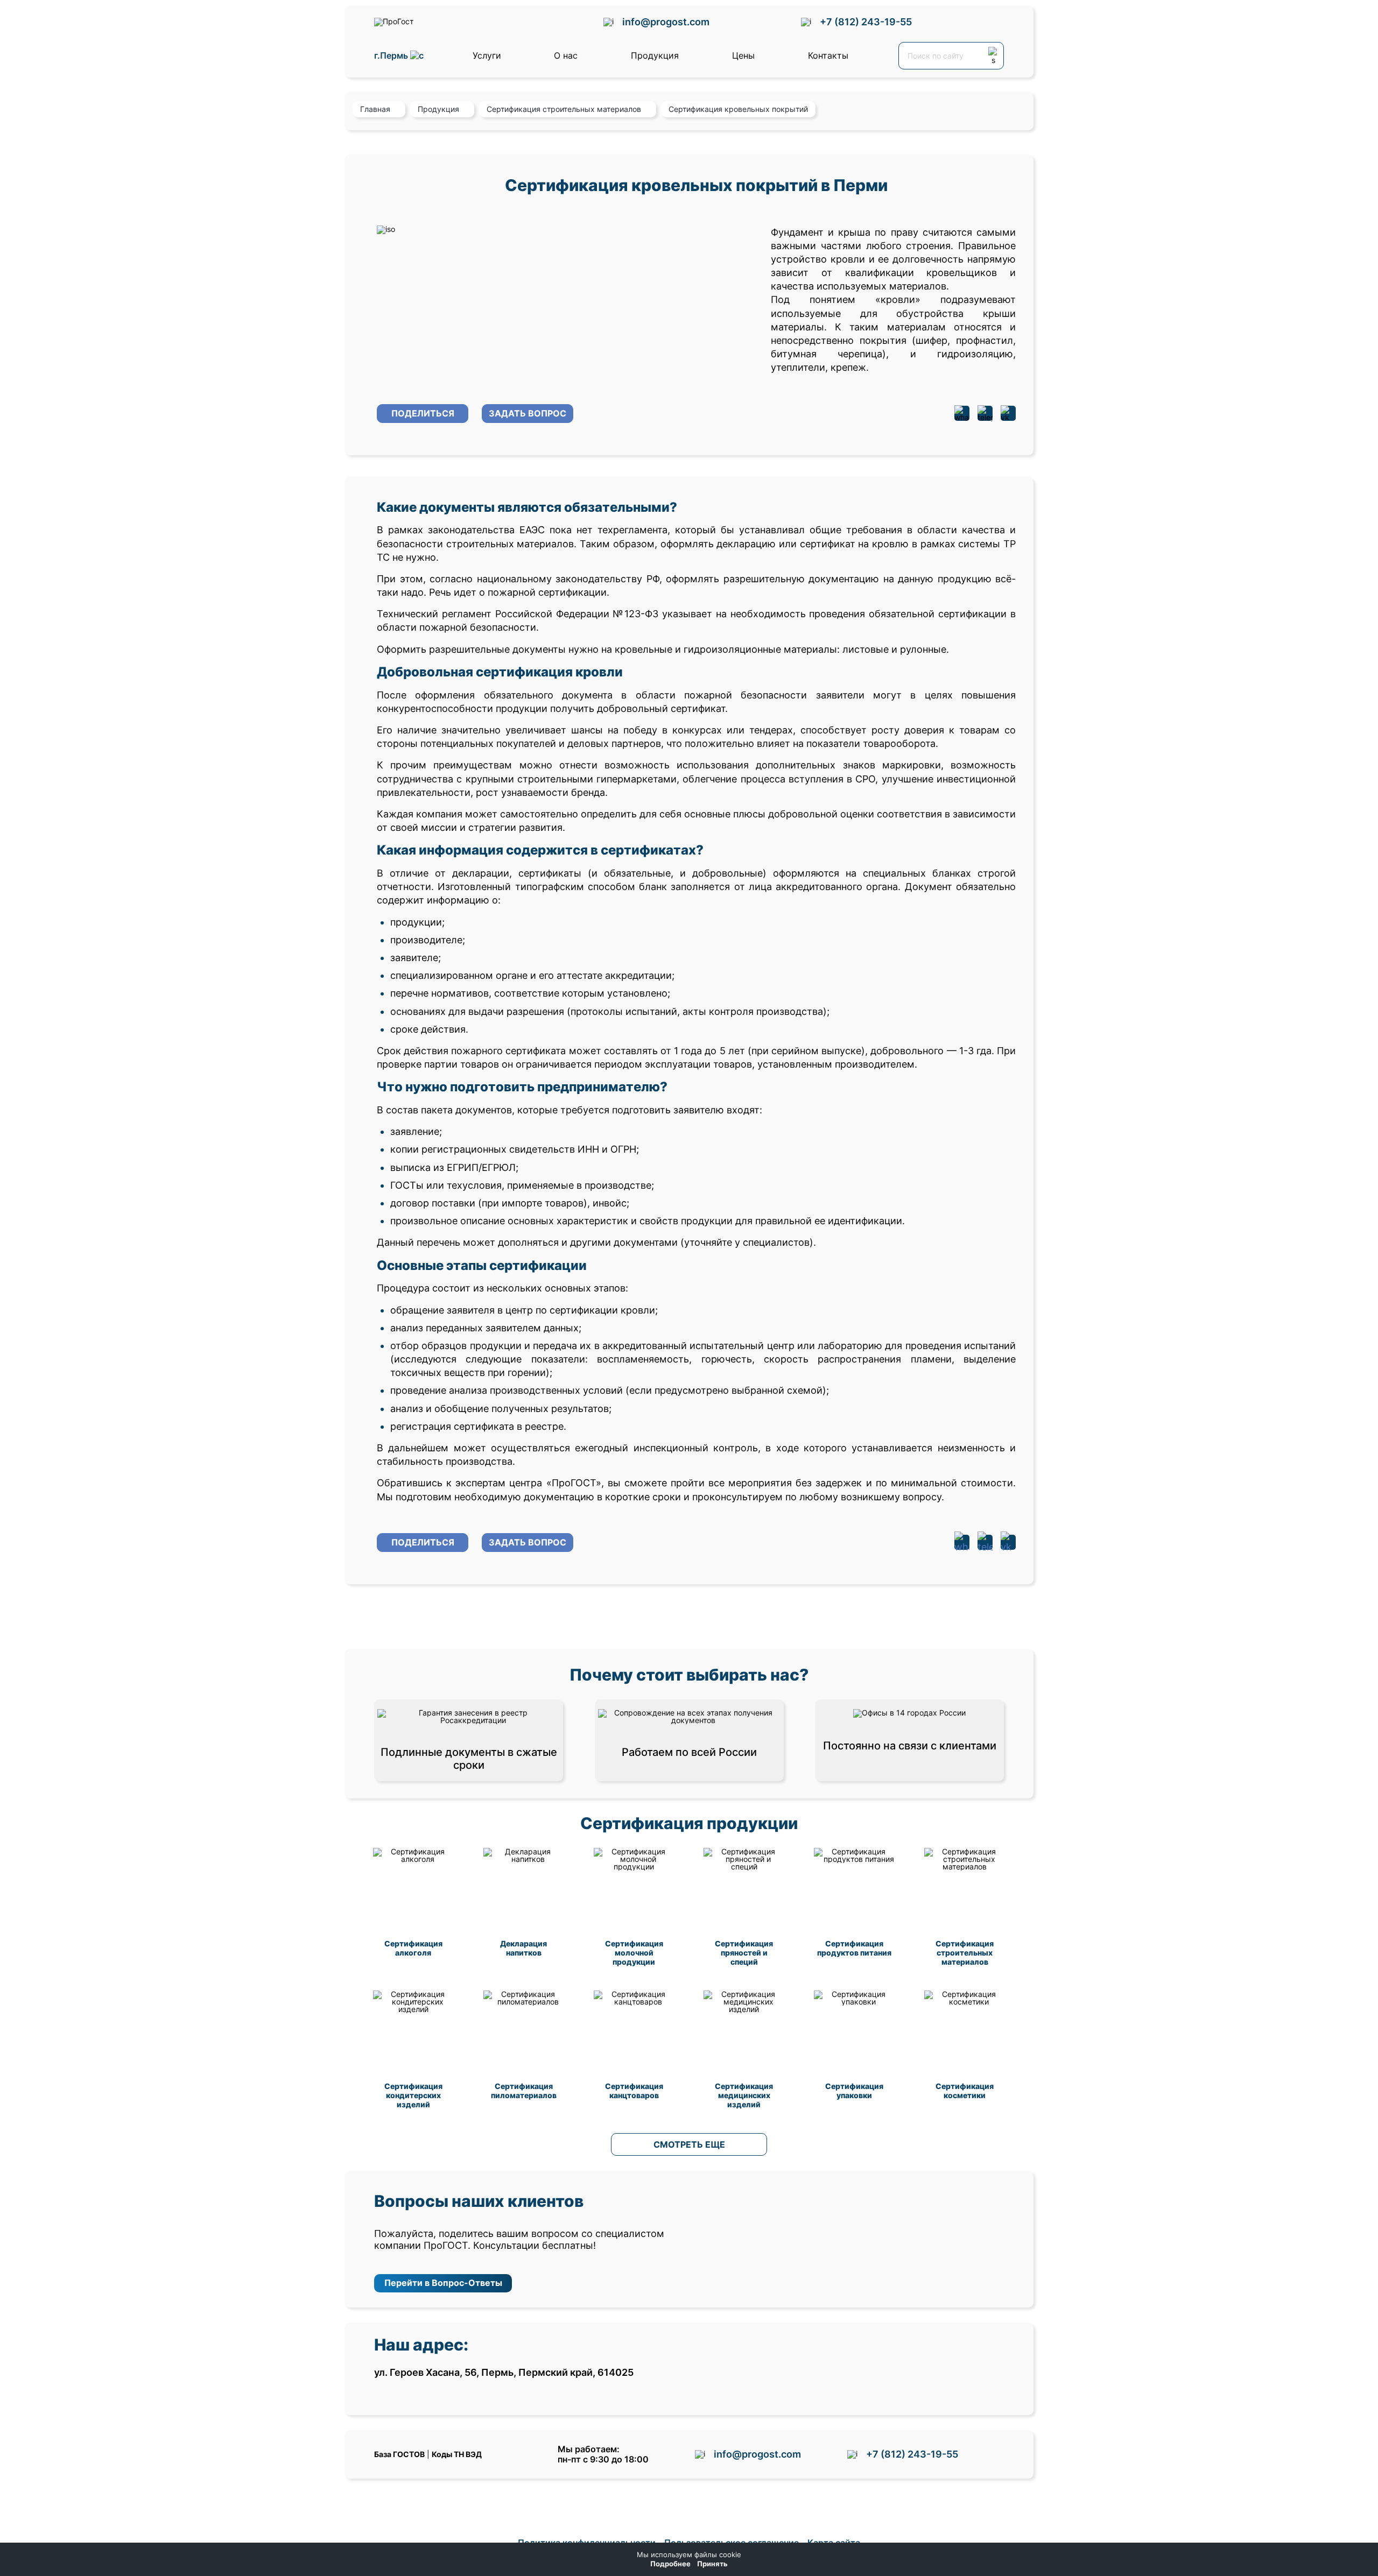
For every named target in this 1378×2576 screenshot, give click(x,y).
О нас (566, 55)
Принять (712, 2564)
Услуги (487, 55)
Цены (743, 55)
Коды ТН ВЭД (457, 2454)
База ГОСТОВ (399, 2454)
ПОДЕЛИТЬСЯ (423, 413)
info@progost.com (666, 22)
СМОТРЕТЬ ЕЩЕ (689, 2144)
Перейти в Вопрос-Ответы (443, 2283)
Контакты (828, 55)
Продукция (655, 55)
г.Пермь (392, 56)
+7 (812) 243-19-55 (866, 22)
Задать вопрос (528, 413)
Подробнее (670, 2564)
